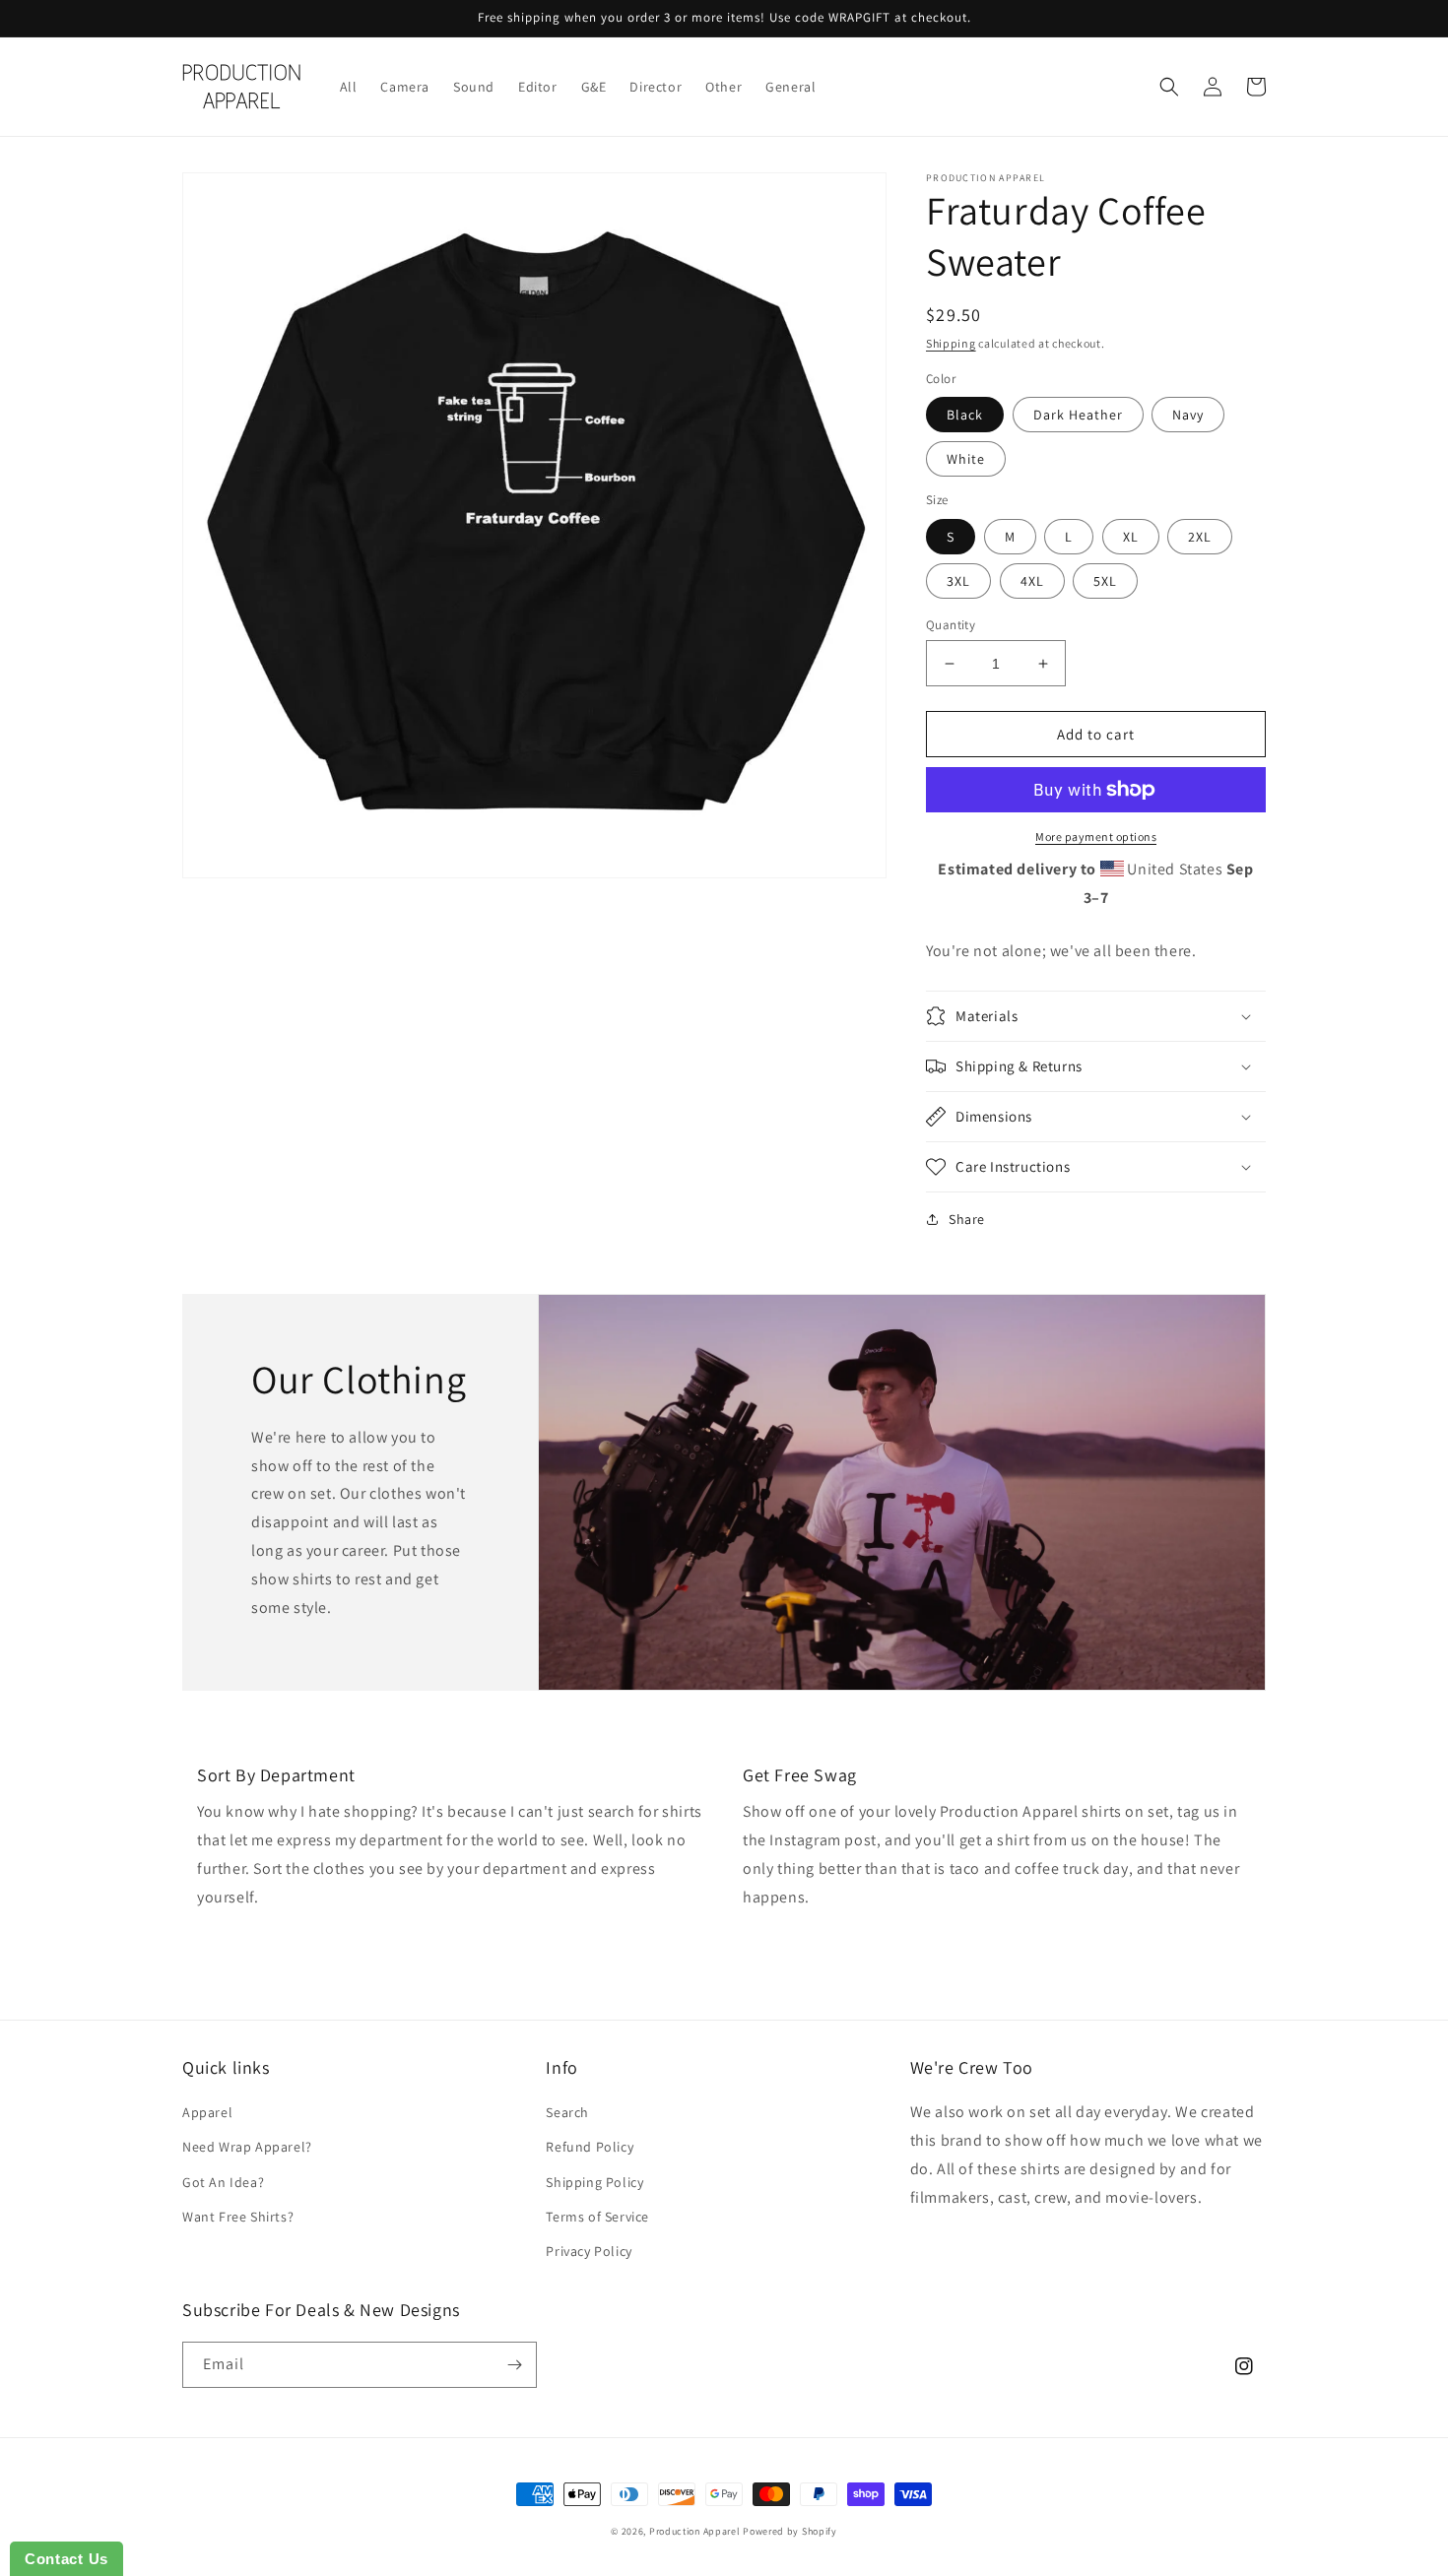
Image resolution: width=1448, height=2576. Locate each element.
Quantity (951, 625)
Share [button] (967, 1219)
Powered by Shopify (790, 2531)
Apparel (207, 2112)
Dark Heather (1078, 415)
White (966, 459)
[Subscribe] (514, 2365)
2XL (1200, 537)
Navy (1188, 415)
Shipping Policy (594, 2182)
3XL (958, 581)
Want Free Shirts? (238, 2217)
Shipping (951, 343)
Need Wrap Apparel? (247, 2147)
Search (567, 2112)
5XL (1105, 581)
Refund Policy (590, 2147)
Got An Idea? (223, 2182)
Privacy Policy (589, 2251)
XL (1131, 537)
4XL (1032, 581)
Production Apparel (695, 2531)
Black (965, 415)
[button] (1169, 87)
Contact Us (66, 2559)
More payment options (1096, 837)
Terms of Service (597, 2217)
